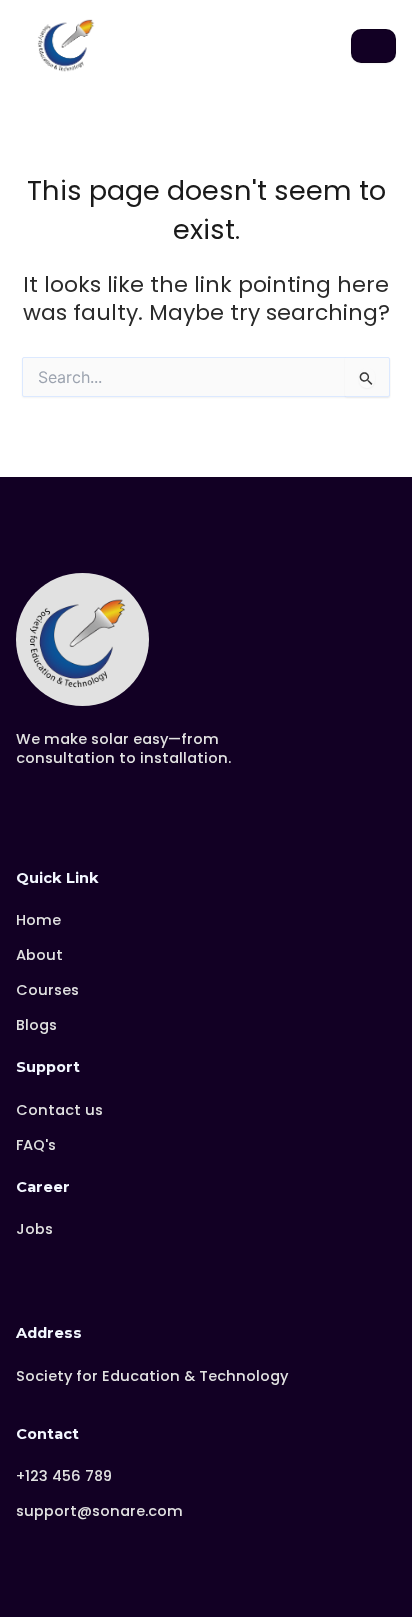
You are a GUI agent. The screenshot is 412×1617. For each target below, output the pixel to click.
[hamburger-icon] (373, 46)
